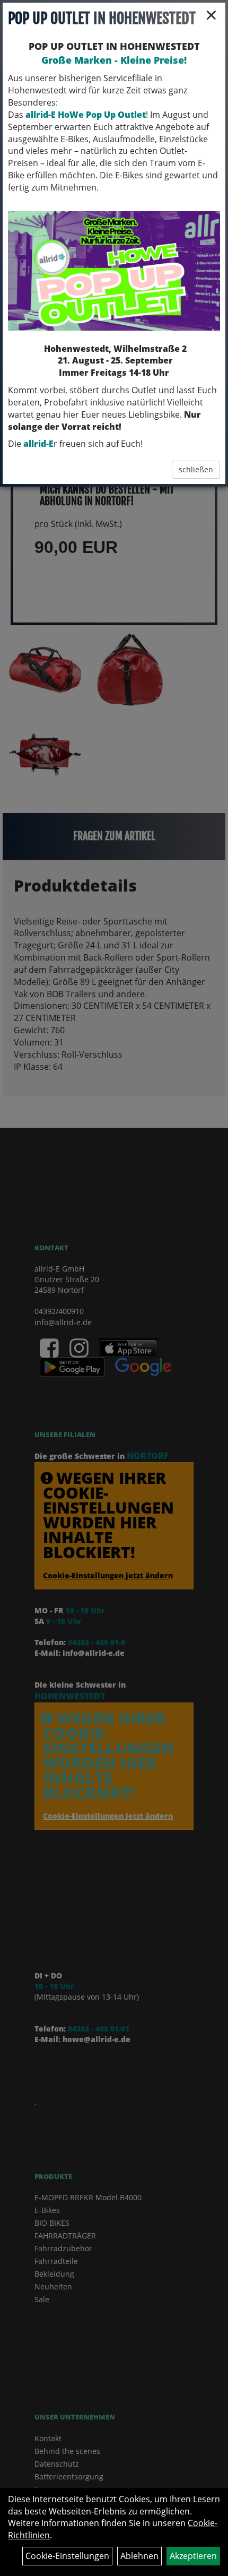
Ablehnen (139, 2556)
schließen (196, 469)
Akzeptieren (193, 2556)
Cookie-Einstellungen (67, 2556)
